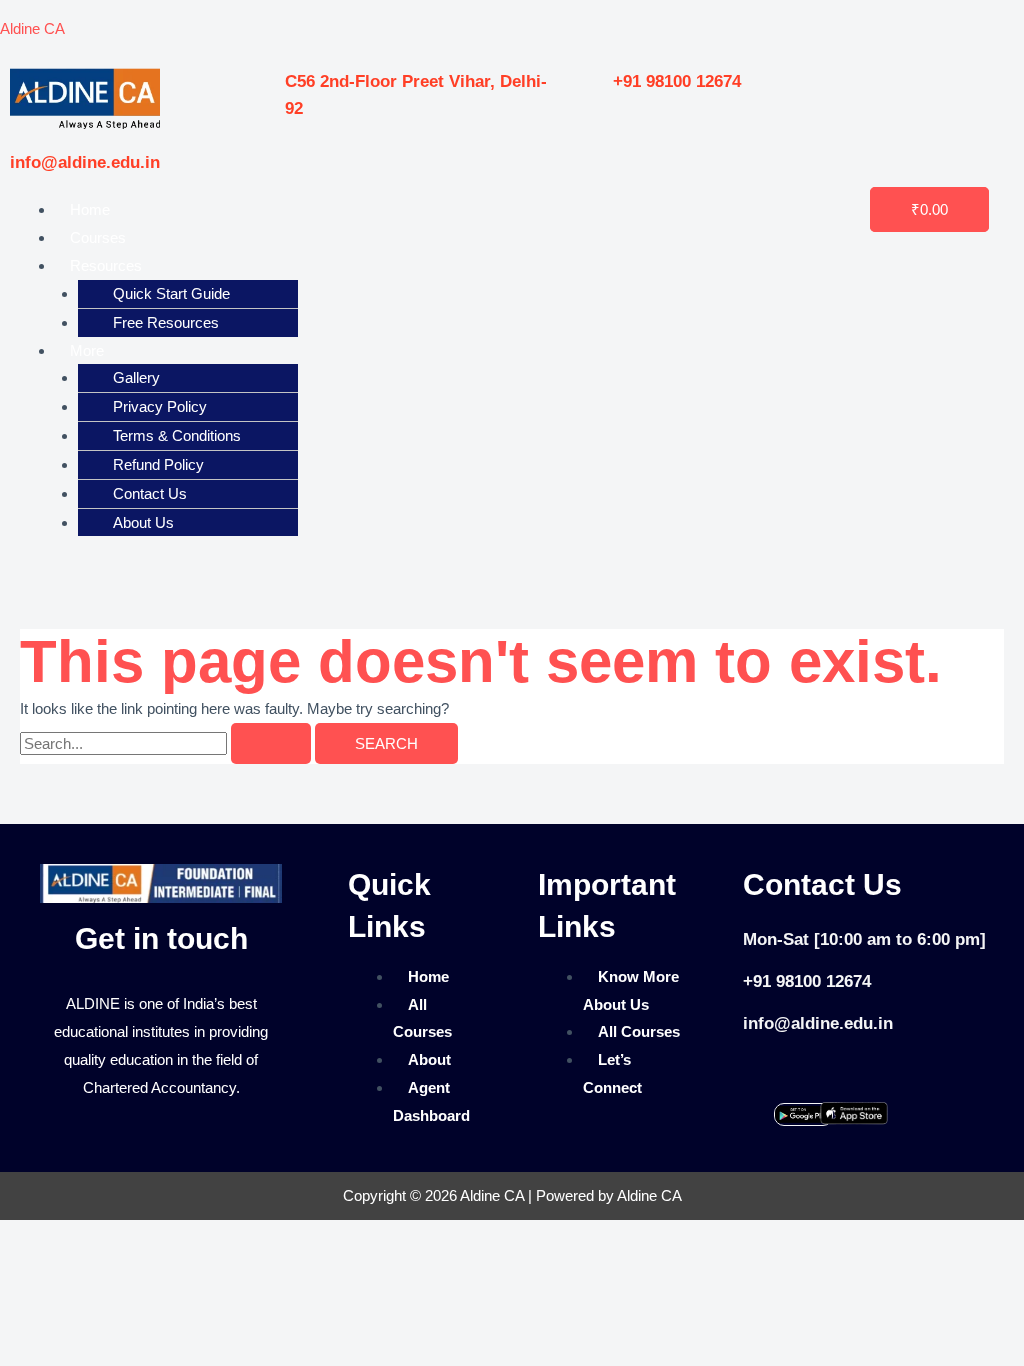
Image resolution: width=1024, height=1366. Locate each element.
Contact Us (150, 493)
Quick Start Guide (171, 293)
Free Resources (166, 322)
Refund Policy (158, 464)
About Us (143, 522)
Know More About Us (631, 990)
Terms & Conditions (177, 435)
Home (90, 209)
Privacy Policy (160, 406)
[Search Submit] (271, 743)
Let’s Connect (612, 1073)
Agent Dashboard (431, 1101)
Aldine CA (32, 28)
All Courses (422, 1018)
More (87, 350)
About (429, 1059)
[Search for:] (167, 743)
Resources (106, 265)
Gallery (136, 377)
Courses (98, 237)
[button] (326, 266)
